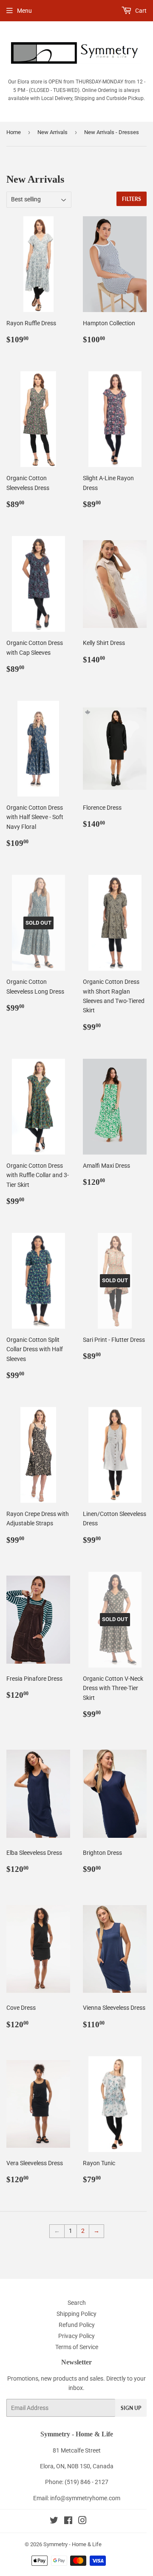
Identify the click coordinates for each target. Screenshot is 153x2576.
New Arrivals (52, 132)
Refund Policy (77, 2325)
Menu (24, 11)
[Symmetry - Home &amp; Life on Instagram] (82, 2522)
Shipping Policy (76, 2314)
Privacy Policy (76, 2336)
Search (77, 2303)
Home (14, 132)
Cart (140, 11)
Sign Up (131, 2408)
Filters (132, 199)
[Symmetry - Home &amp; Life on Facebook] (68, 2522)
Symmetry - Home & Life (72, 2544)
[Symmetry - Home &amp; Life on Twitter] (54, 2522)
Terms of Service (77, 2347)
